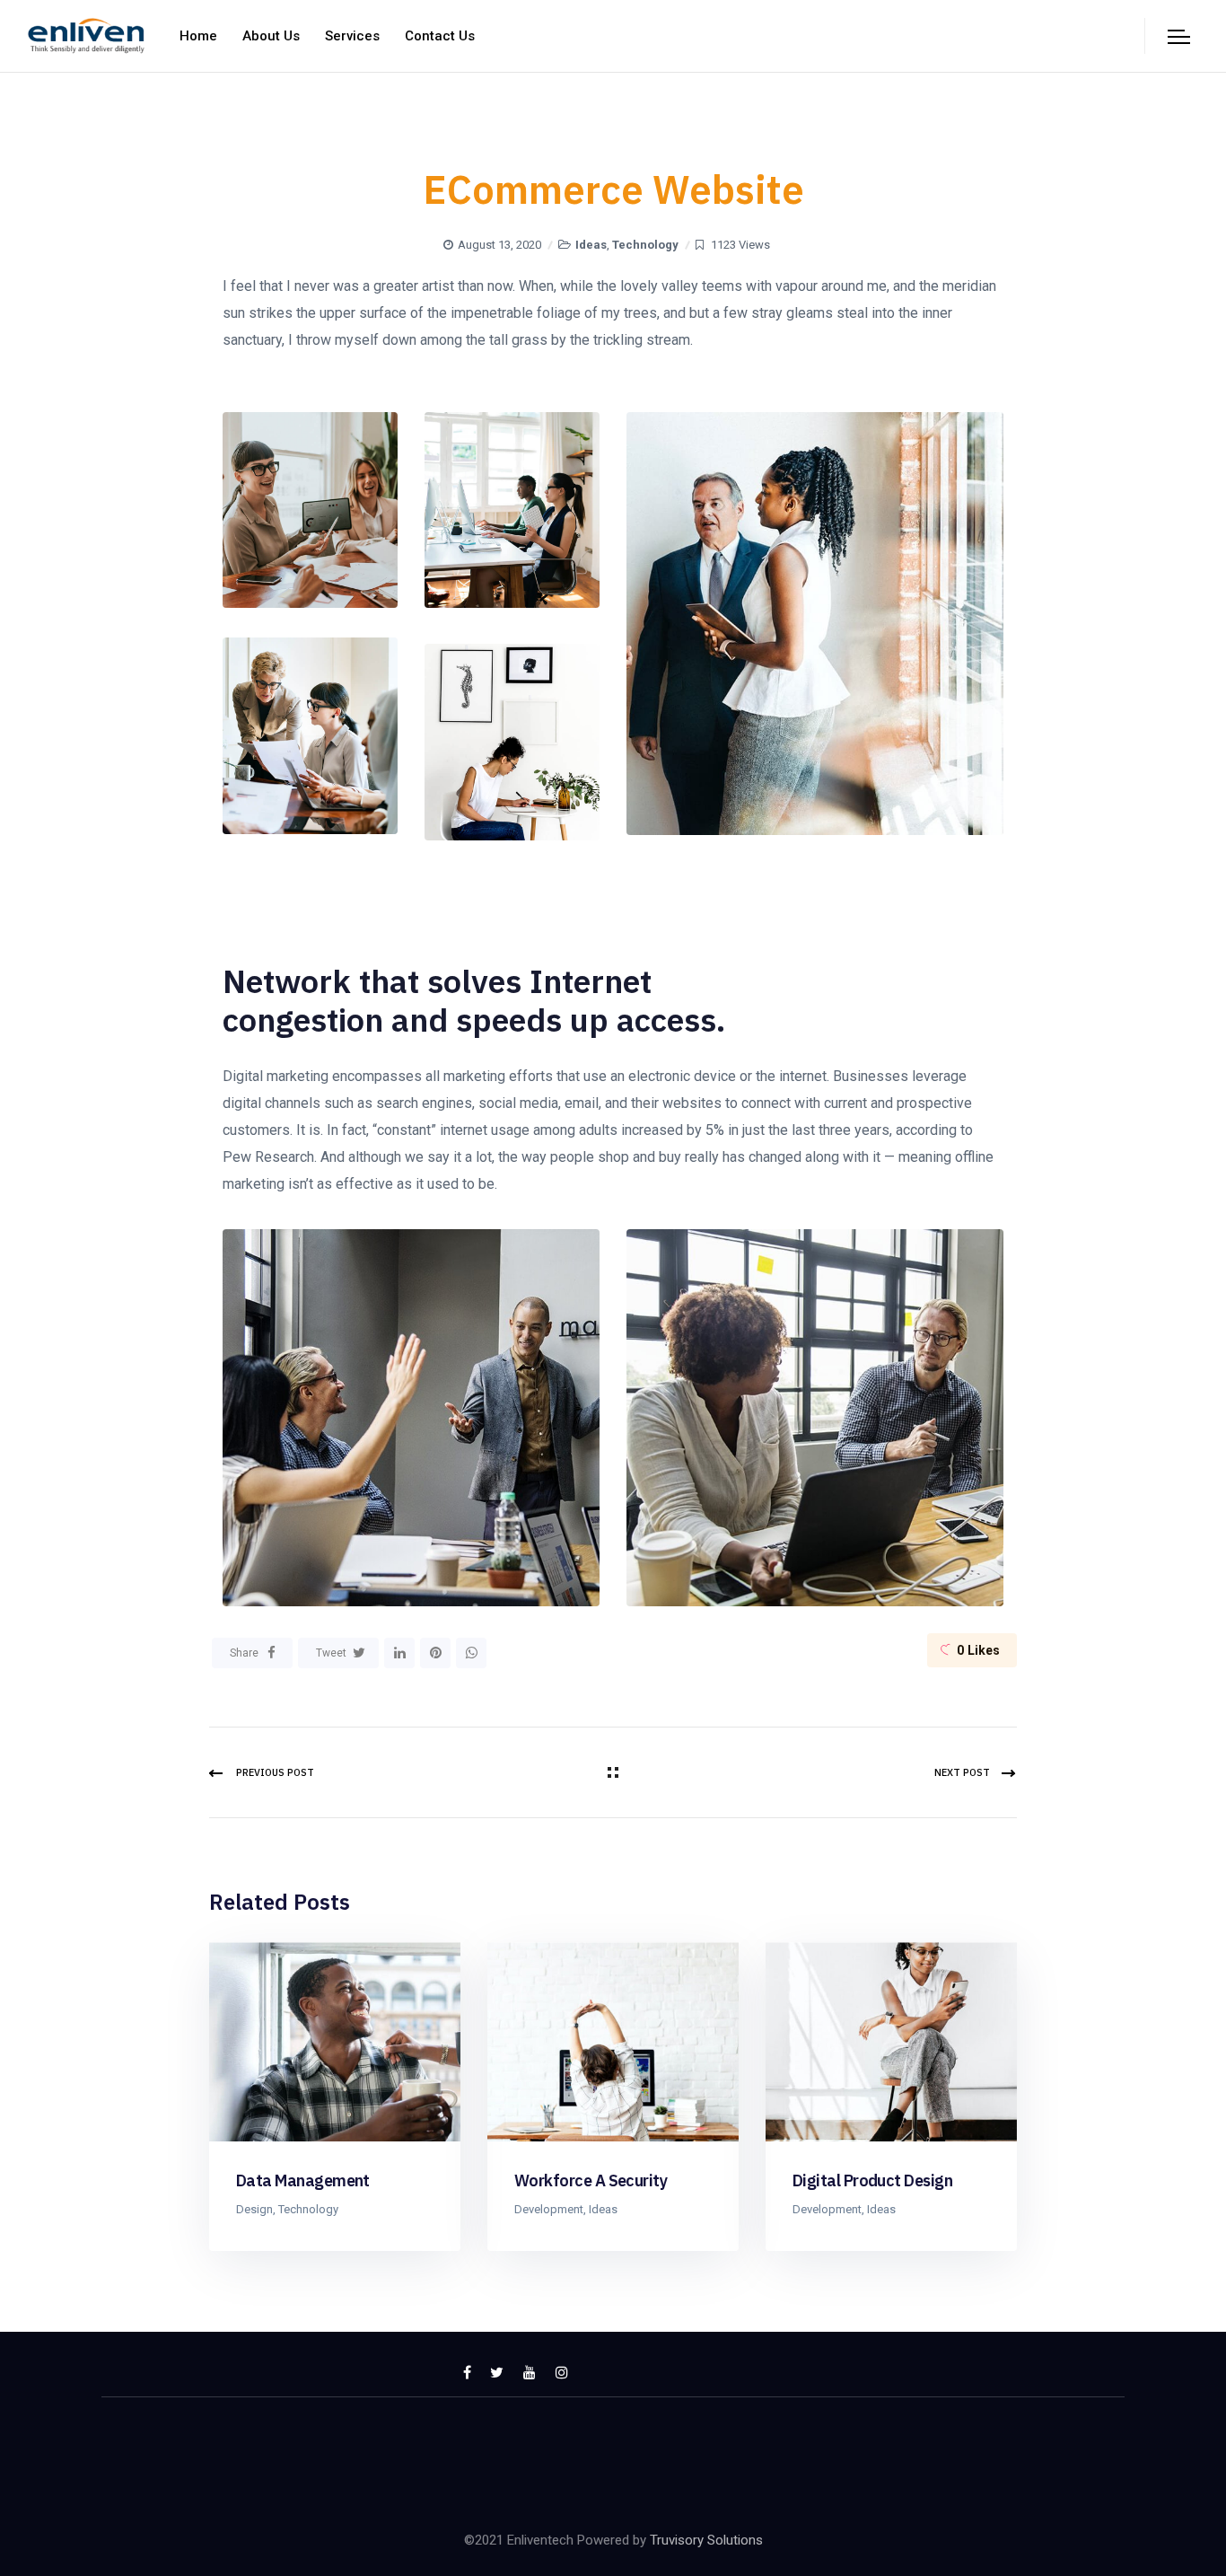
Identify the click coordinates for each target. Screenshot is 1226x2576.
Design (254, 2209)
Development (549, 2209)
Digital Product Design (872, 2180)
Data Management (303, 2180)
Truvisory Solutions (706, 2540)
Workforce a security (591, 2180)
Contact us (440, 36)
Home (198, 36)
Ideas (591, 245)
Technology (645, 245)
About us (271, 36)
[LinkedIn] (399, 1653)
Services (352, 36)
